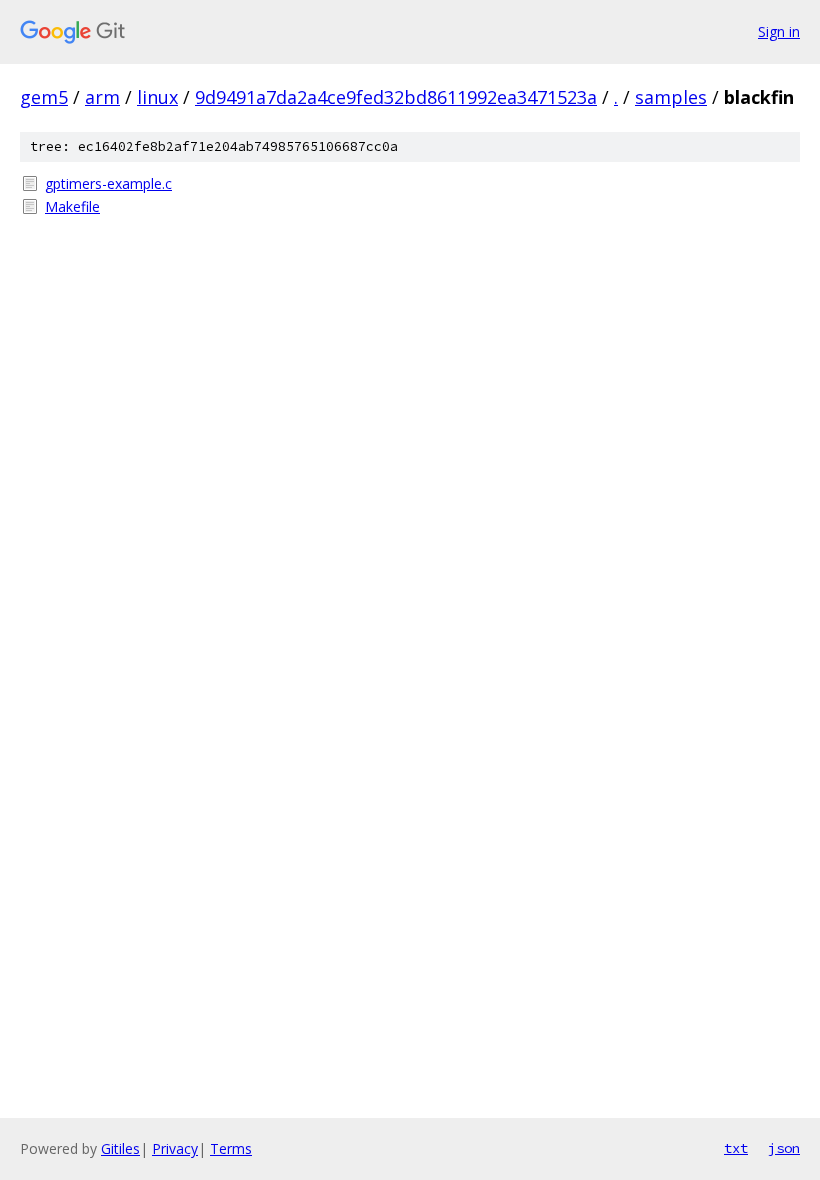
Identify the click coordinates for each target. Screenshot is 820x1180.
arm (102, 97)
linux (157, 97)
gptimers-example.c (108, 183)
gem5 (44, 97)
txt (736, 1148)
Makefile (72, 206)
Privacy (175, 1148)
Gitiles (120, 1148)
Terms (231, 1148)
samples (671, 97)
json (784, 1148)
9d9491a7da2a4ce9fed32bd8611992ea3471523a (396, 97)
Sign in (779, 31)
